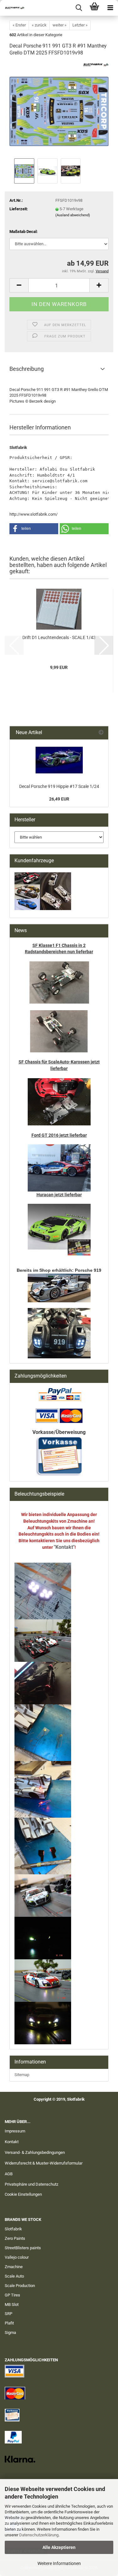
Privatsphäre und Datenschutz (31, 2184)
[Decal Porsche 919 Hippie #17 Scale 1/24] (59, 760)
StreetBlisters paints (23, 2248)
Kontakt (12, 2142)
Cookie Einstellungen (23, 2194)
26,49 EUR (59, 799)
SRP (8, 2314)
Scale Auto (14, 2276)
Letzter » (80, 25)
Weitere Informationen (59, 2563)
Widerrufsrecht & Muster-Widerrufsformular (44, 2163)
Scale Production (20, 2286)
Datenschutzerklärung (39, 2535)
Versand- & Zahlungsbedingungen (35, 2152)
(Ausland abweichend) (73, 215)
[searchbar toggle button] (79, 8)
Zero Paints (15, 2238)
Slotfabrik (13, 2229)
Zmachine (14, 2267)
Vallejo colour (17, 2257)
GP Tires (12, 2295)
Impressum (15, 2131)
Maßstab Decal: (24, 232)
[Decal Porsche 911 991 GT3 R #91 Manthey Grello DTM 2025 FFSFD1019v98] (59, 109)
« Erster (19, 25)
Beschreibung (27, 369)
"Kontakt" (64, 1547)
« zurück (39, 25)
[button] (19, 285)
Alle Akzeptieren (59, 2547)
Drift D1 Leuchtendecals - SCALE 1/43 (59, 637)
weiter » (59, 25)
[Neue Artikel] (101, 733)
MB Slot (12, 2304)
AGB (9, 2174)
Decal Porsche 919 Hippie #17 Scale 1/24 (59, 786)
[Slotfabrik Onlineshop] (13, 8)
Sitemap (22, 2075)
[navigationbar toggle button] (110, 8)
